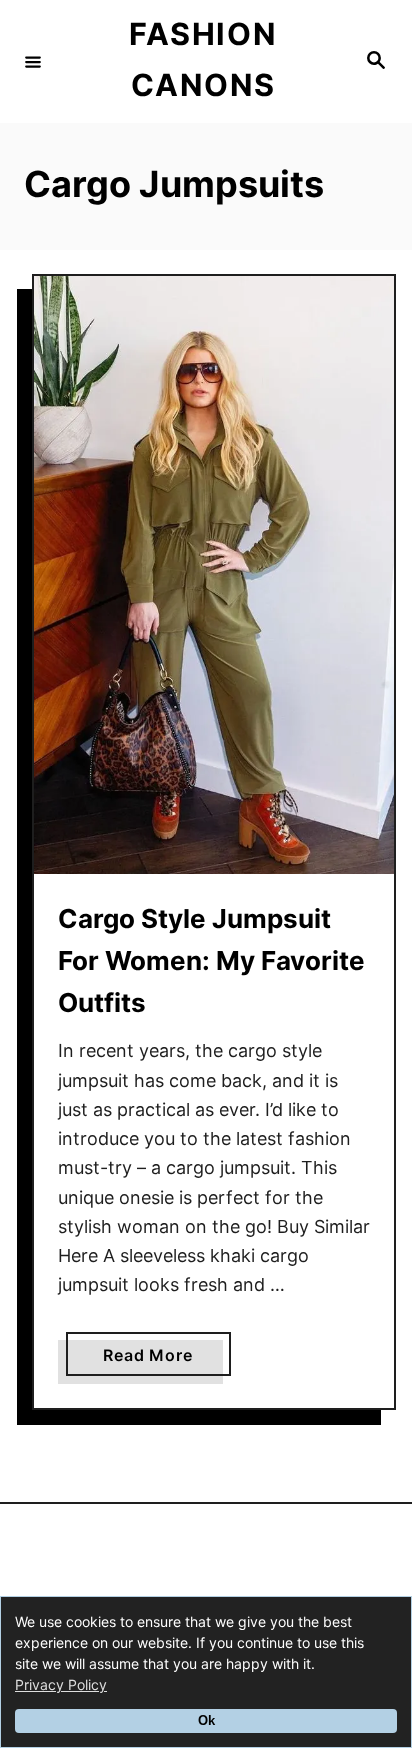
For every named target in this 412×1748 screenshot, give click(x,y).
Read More (155, 1360)
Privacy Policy (61, 1684)
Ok (206, 1721)
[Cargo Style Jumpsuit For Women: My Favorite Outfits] (214, 575)
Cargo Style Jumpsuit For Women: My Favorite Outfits (211, 961)
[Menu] (33, 61)
